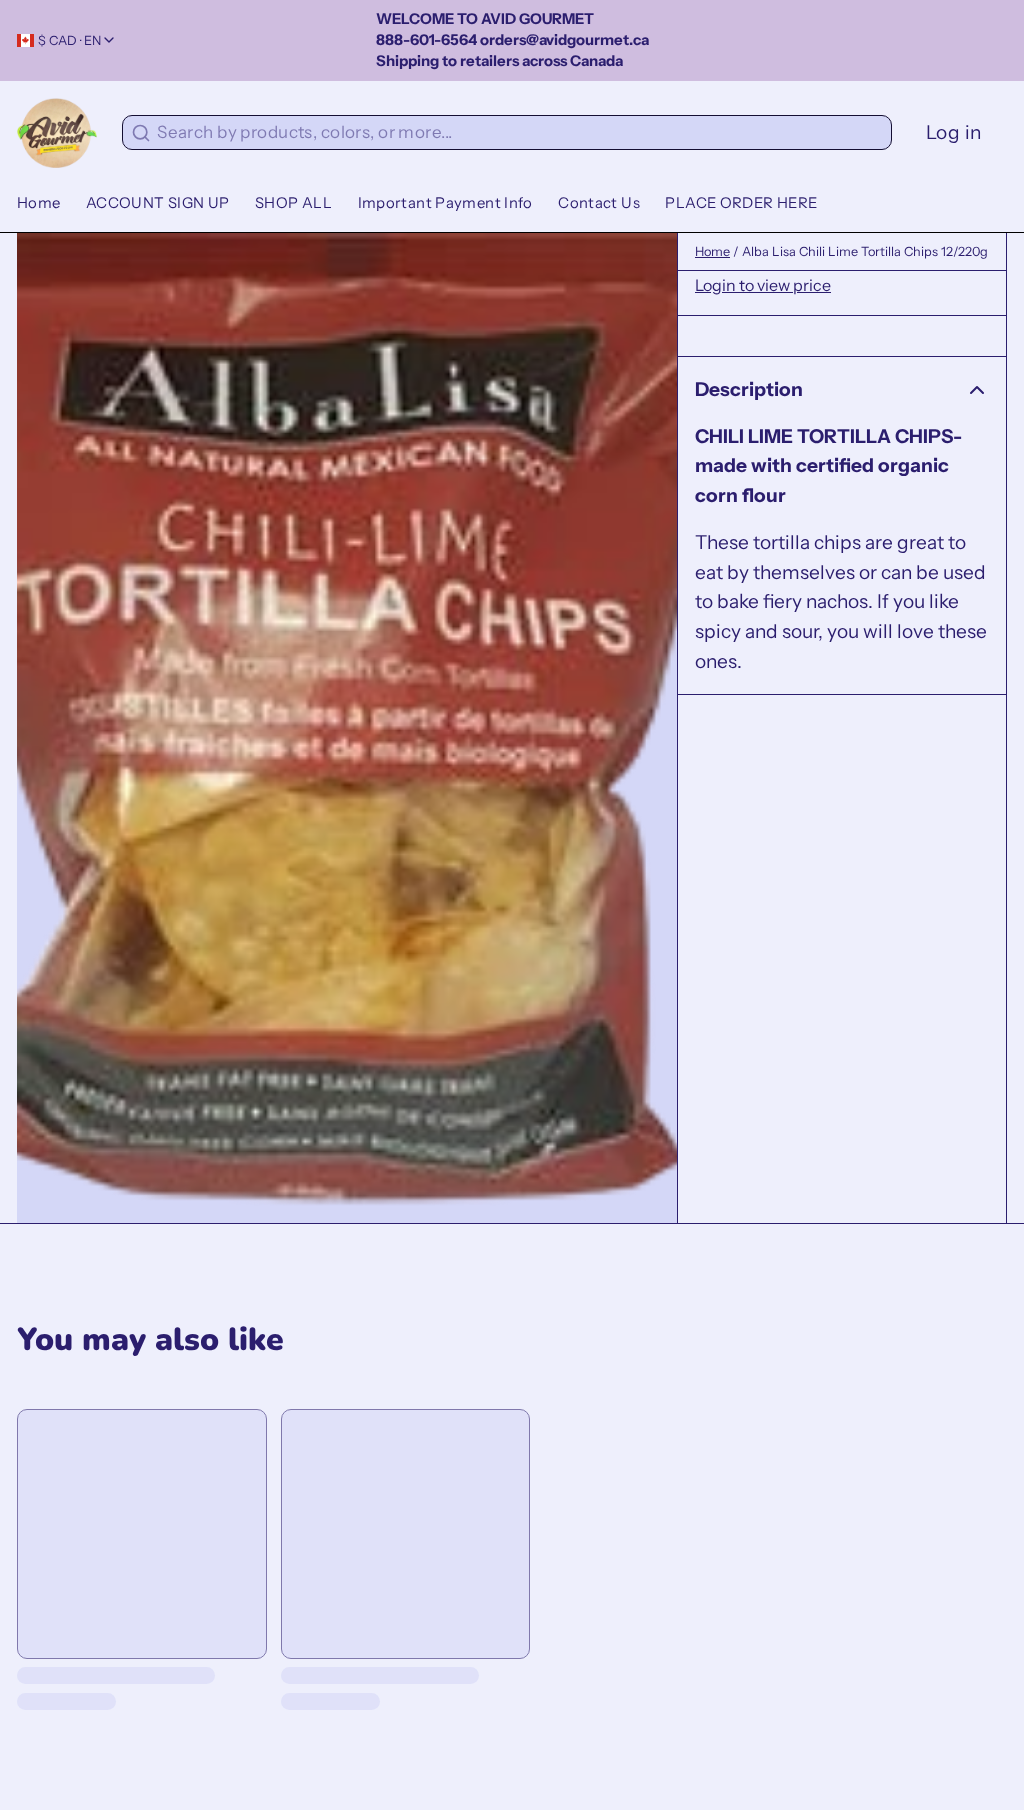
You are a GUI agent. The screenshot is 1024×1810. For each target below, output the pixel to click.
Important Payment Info (445, 203)
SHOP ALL (293, 203)
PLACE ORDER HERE (741, 203)
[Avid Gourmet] (57, 133)
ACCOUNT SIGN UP (158, 203)
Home (39, 203)
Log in (954, 132)
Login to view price (763, 285)
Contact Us (599, 203)
